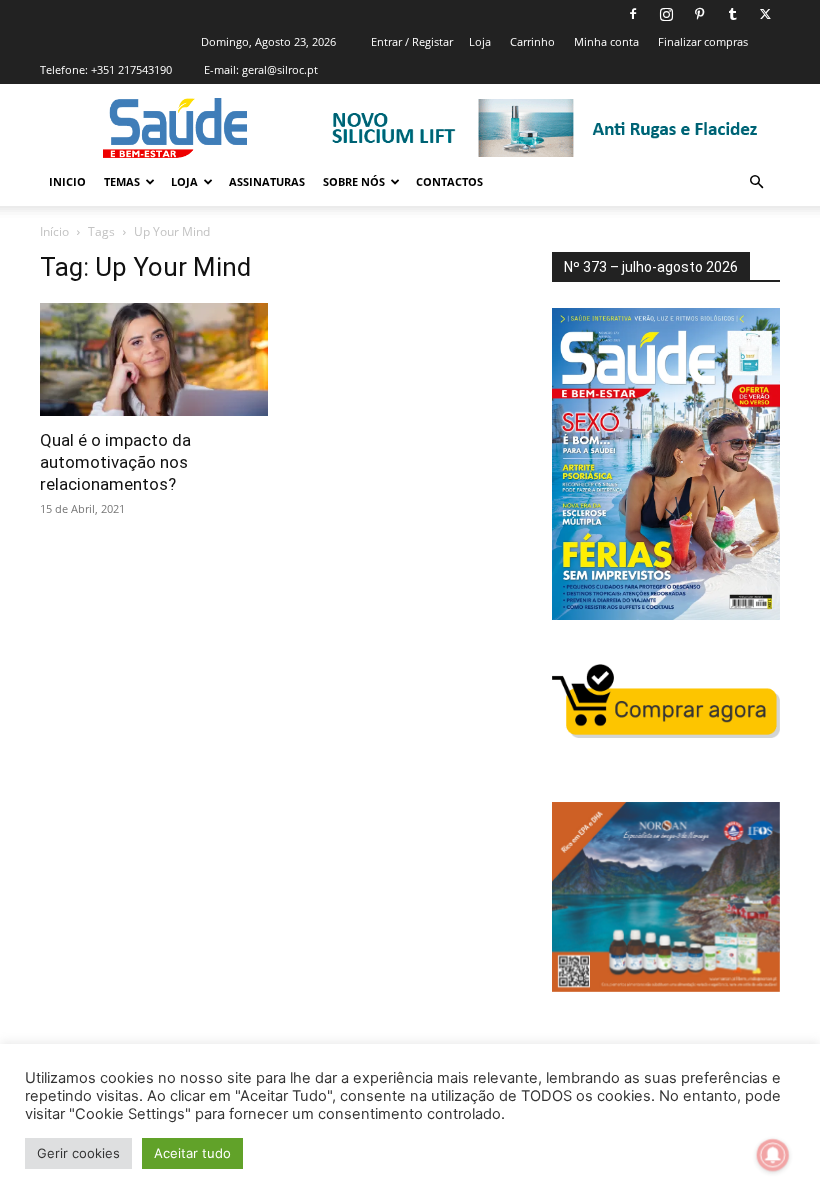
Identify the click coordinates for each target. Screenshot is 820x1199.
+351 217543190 (131, 69)
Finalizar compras (703, 41)
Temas (122, 181)
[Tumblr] (732, 14)
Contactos (449, 181)
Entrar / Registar (412, 41)
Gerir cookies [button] (78, 1153)
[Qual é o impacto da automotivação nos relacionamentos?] (154, 359)
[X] (765, 14)
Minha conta (606, 41)
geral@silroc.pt (280, 69)
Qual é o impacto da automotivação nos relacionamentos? (115, 462)
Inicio (67, 181)
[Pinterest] (699, 14)
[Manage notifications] (773, 1155)
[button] (756, 182)
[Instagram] (666, 14)
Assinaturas (267, 181)
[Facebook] (633, 14)
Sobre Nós (354, 181)
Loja (480, 41)
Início (54, 231)
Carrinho (532, 41)
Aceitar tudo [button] (192, 1153)
